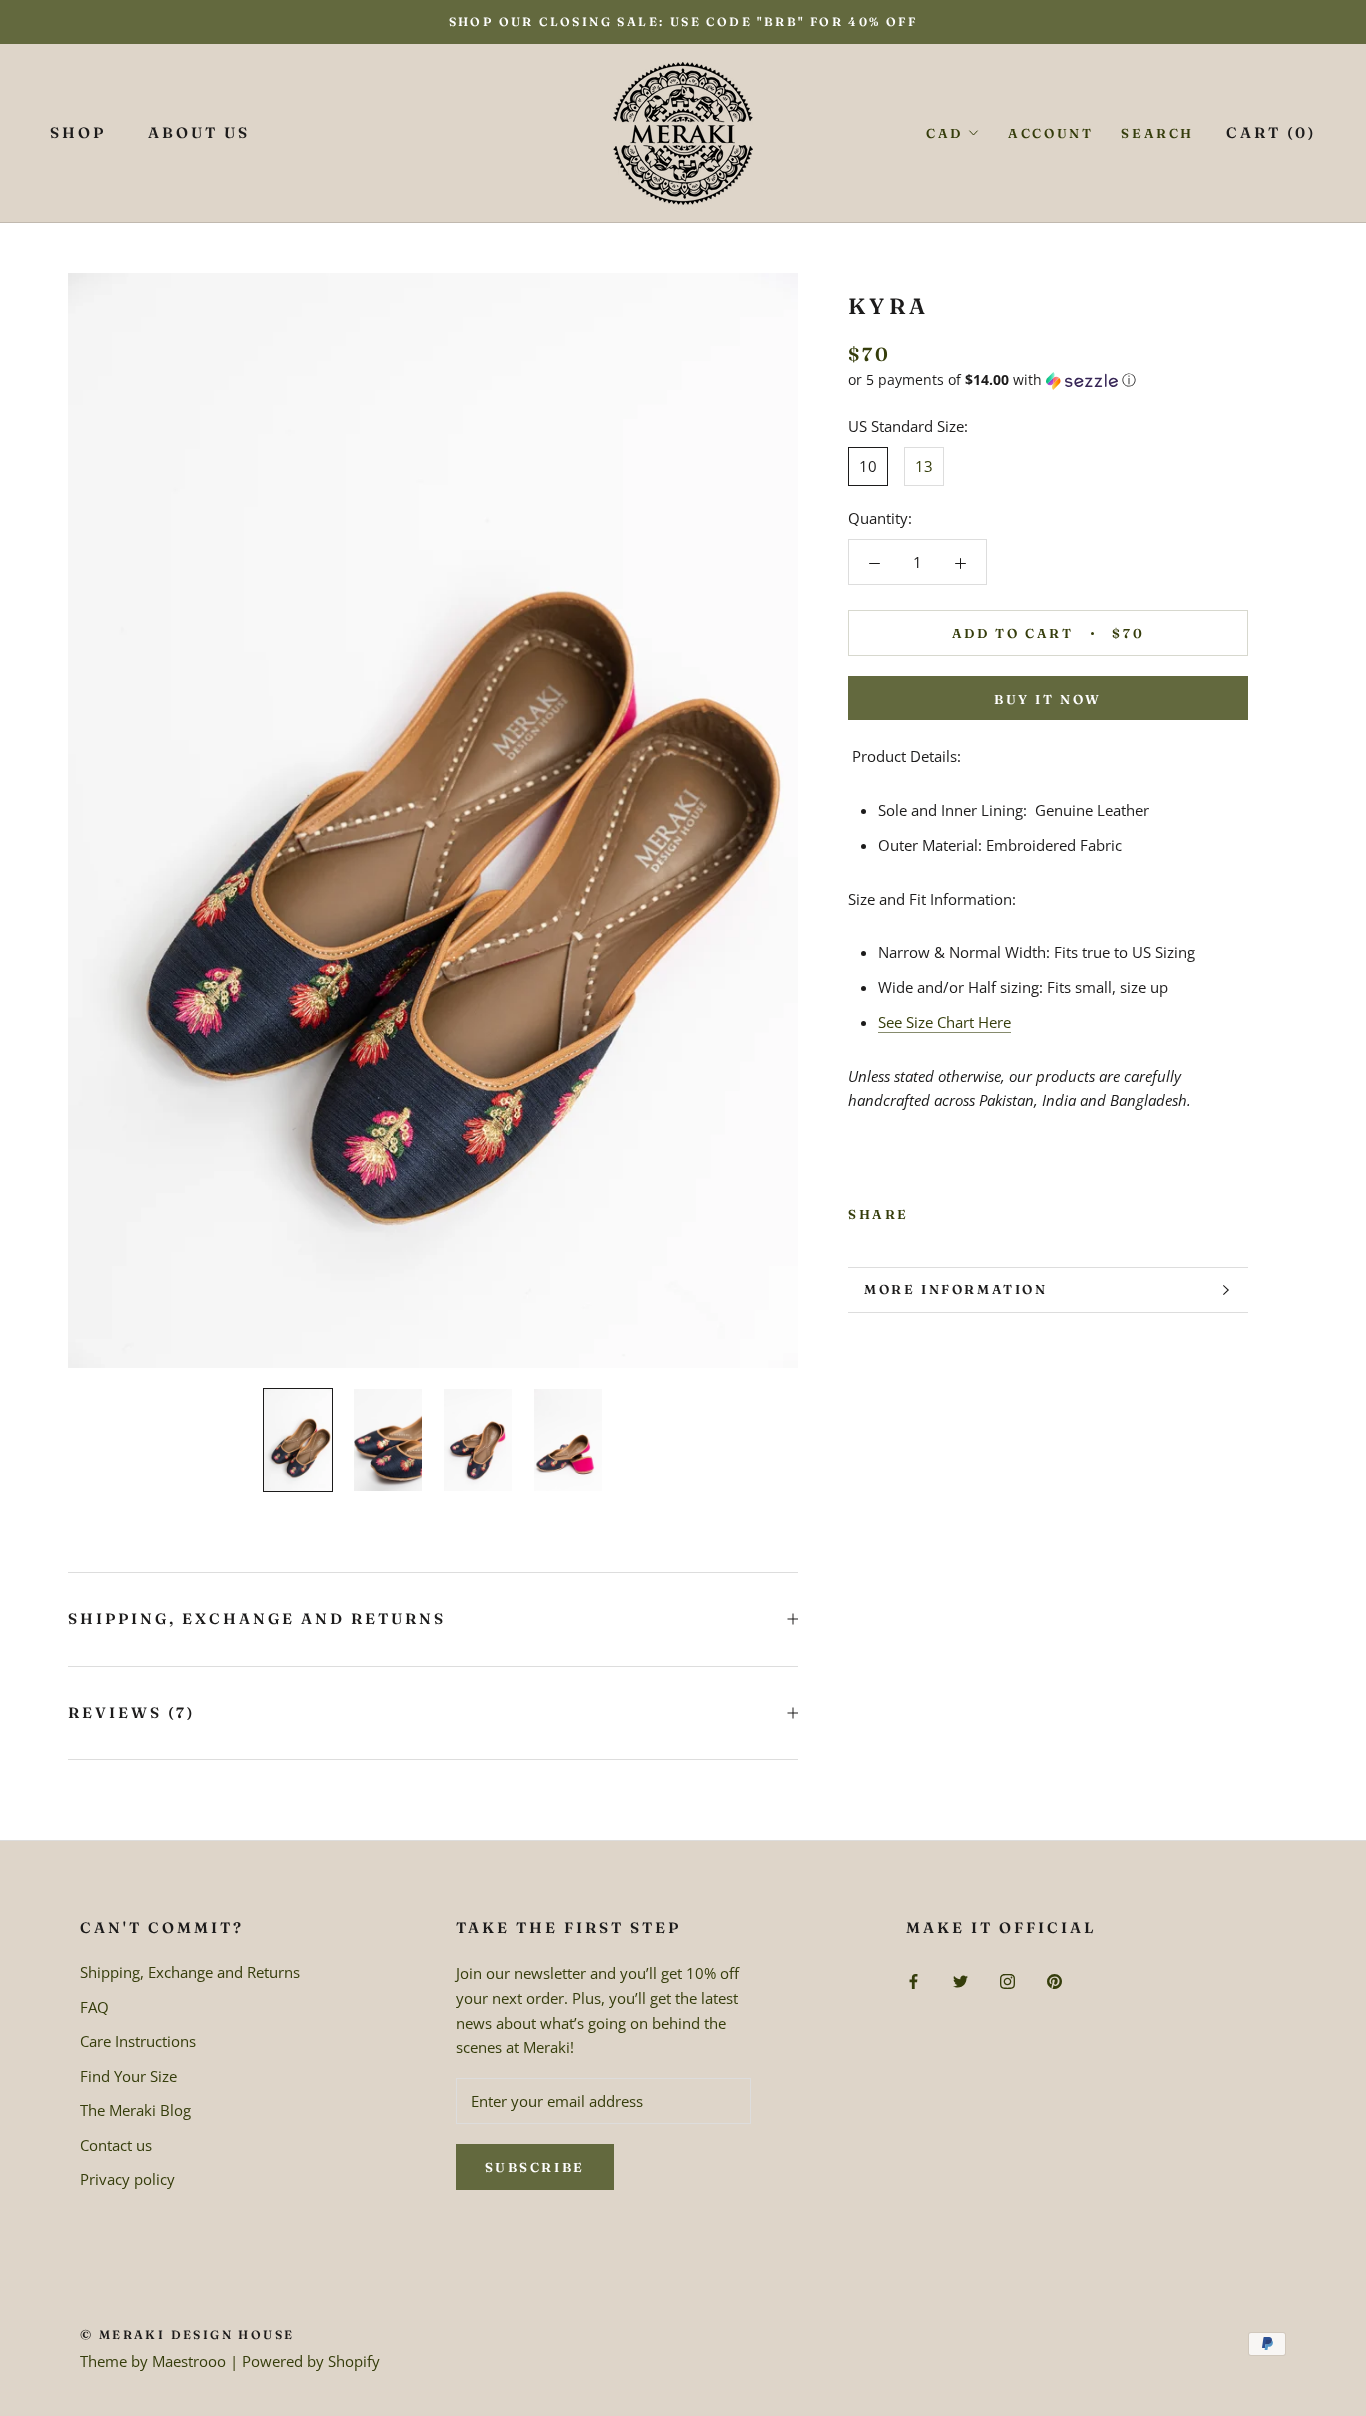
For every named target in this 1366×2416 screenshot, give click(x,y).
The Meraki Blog (135, 2110)
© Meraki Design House (187, 2334)
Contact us (116, 2145)
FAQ (94, 2007)
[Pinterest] (980, 1210)
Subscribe (535, 2167)
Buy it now (1048, 699)
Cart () (1271, 132)
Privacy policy (127, 2179)
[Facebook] (928, 1210)
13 (924, 466)
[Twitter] (954, 1210)
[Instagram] (1007, 1979)
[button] (1048, 380)
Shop (78, 132)
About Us (199, 132)
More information (956, 1289)
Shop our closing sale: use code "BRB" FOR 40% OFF (683, 21)
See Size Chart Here (944, 1022)
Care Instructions (138, 2041)
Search (1157, 133)
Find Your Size (128, 2076)
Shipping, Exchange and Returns (257, 1618)
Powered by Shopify (311, 2361)
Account (1050, 133)
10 (868, 466)
